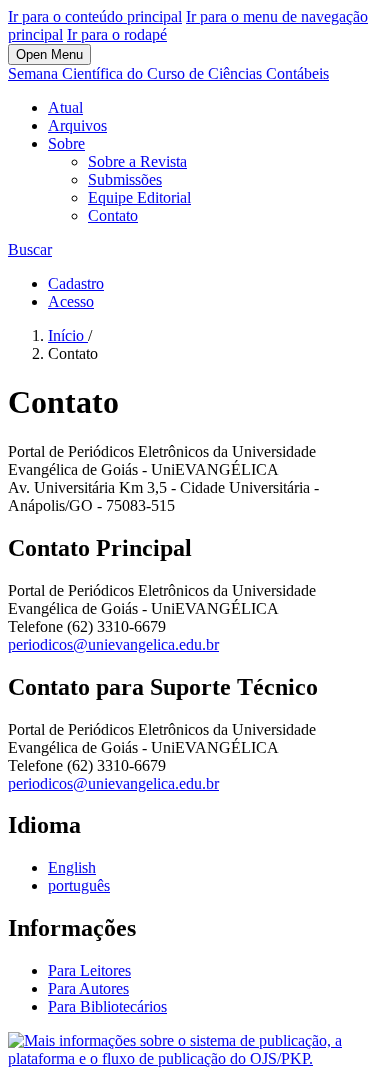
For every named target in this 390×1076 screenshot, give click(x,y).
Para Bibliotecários (107, 1006)
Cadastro (76, 283)
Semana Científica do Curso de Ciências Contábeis (168, 73)
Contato (113, 215)
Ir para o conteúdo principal (95, 16)
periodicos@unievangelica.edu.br (113, 644)
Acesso (71, 301)
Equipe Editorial (139, 197)
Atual (65, 107)
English (72, 867)
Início (68, 335)
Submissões (125, 179)
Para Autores (88, 988)
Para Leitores (89, 970)
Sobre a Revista (137, 161)
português (79, 885)
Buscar (30, 249)
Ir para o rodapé (117, 34)
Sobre (66, 143)
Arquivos (77, 125)
